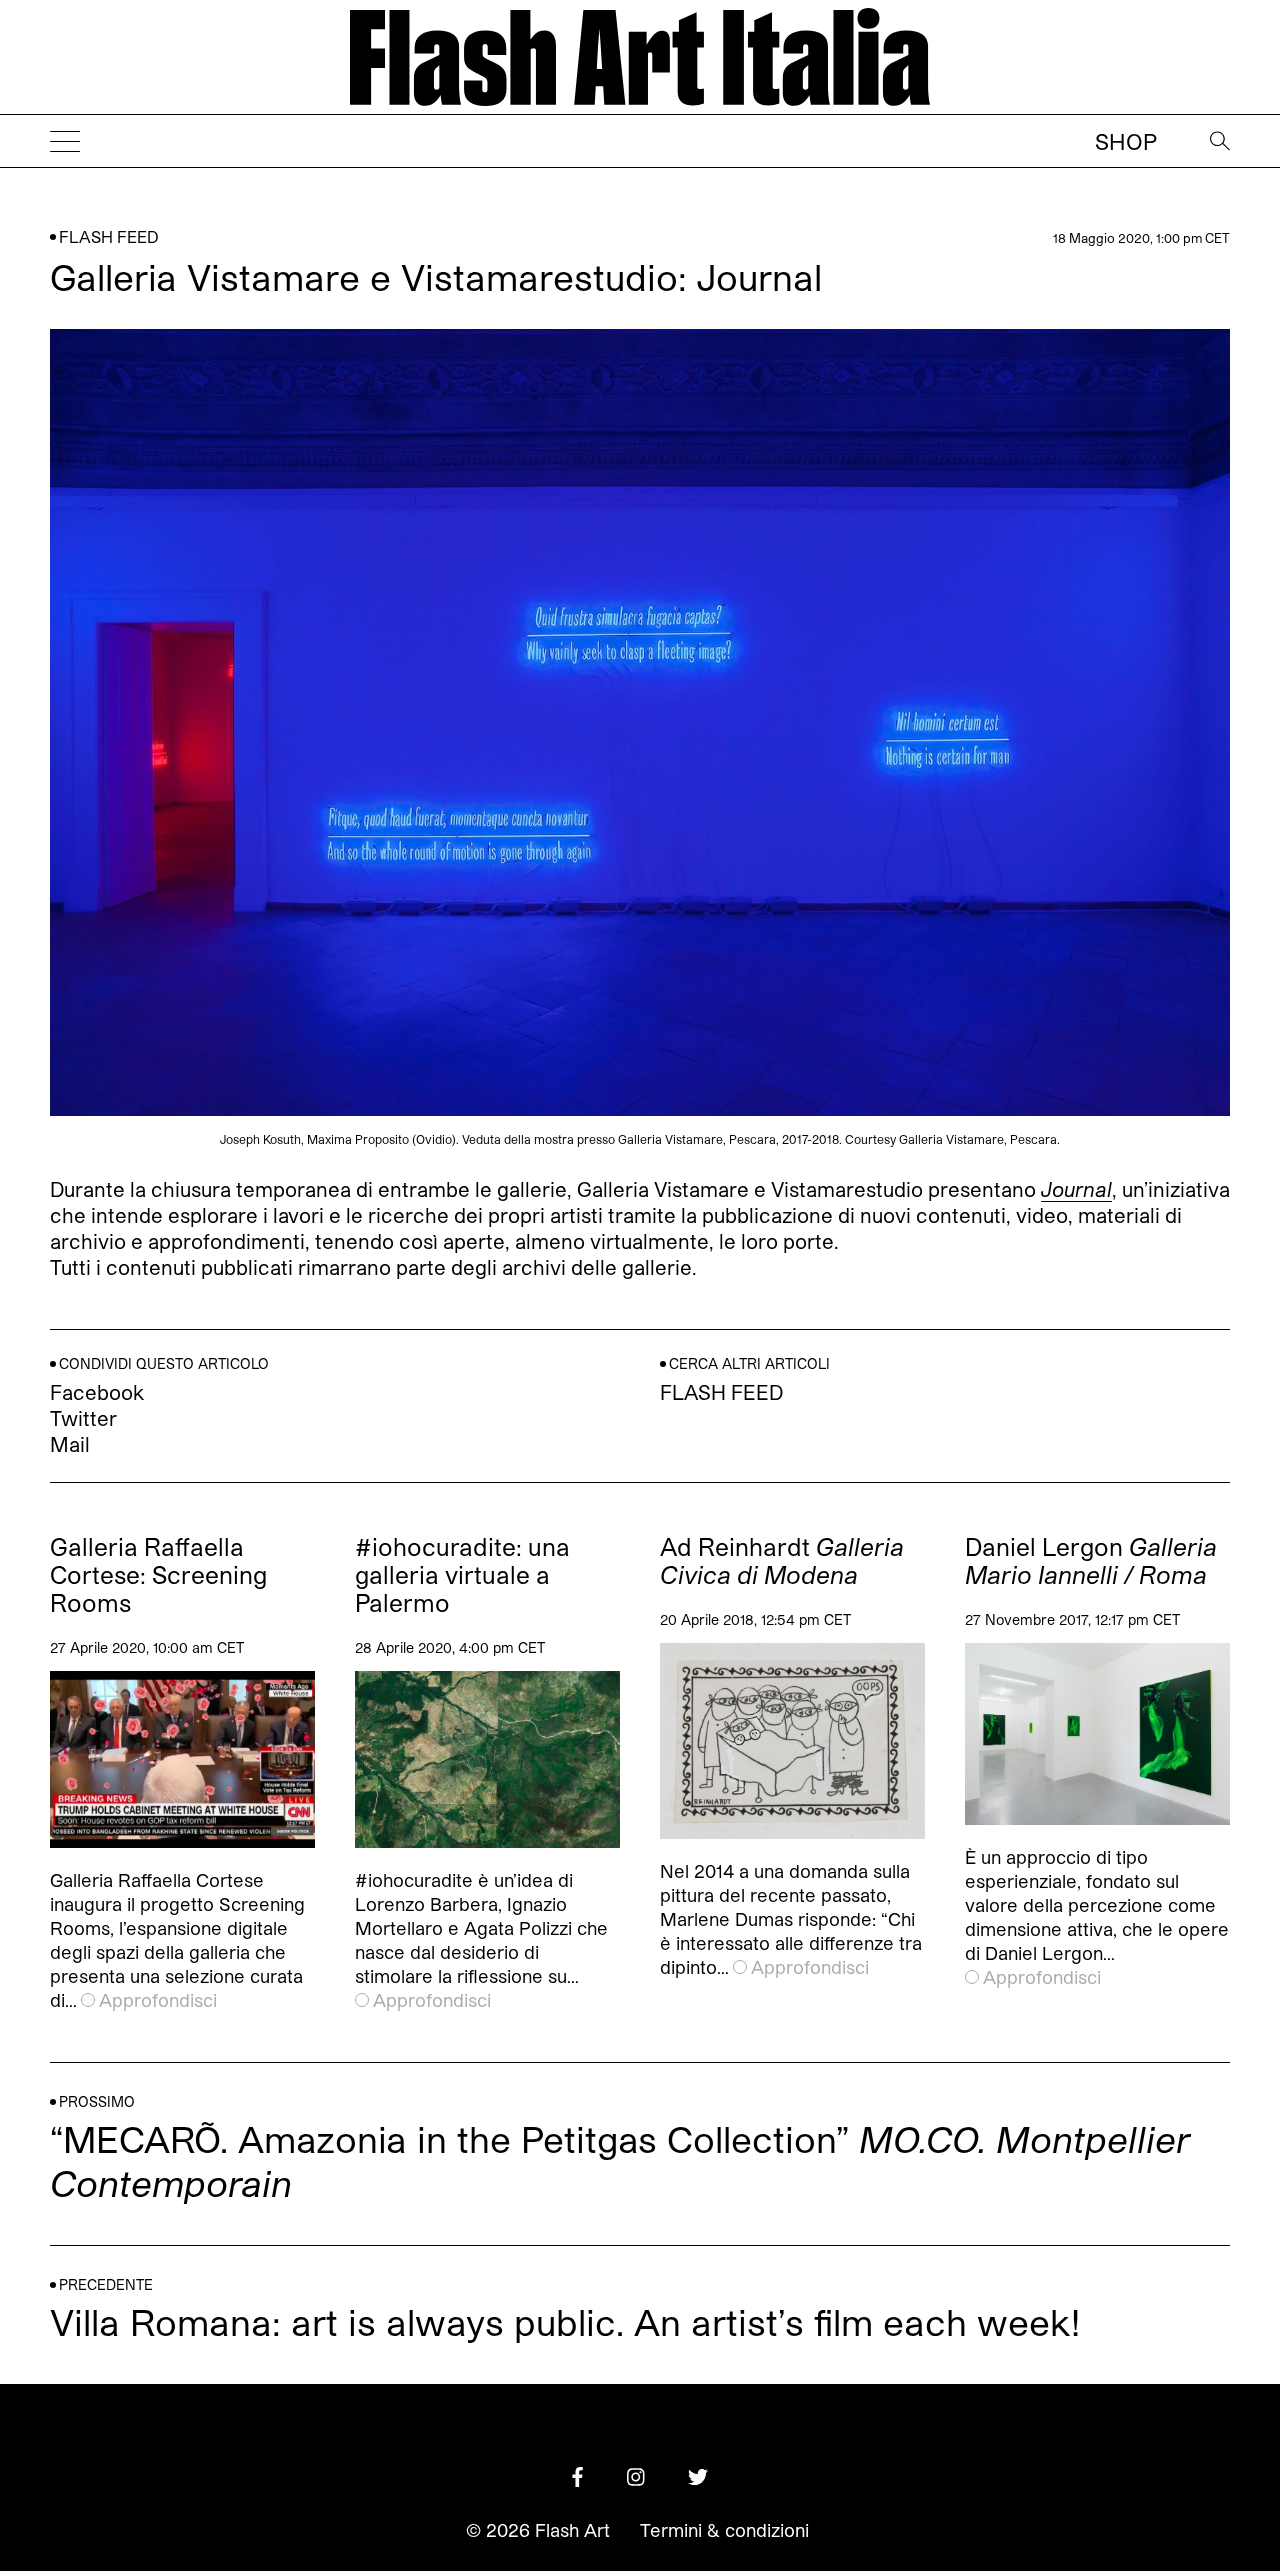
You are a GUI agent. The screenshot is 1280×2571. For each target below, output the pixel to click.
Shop (1126, 141)
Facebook (97, 1392)
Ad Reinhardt (782, 1561)
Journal (1076, 1188)
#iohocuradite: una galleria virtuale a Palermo (462, 1575)
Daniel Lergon (1091, 1561)
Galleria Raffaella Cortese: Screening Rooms (158, 1575)
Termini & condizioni (724, 2530)
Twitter (83, 1418)
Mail (70, 1444)
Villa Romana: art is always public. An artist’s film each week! (565, 2321)
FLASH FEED (109, 236)
